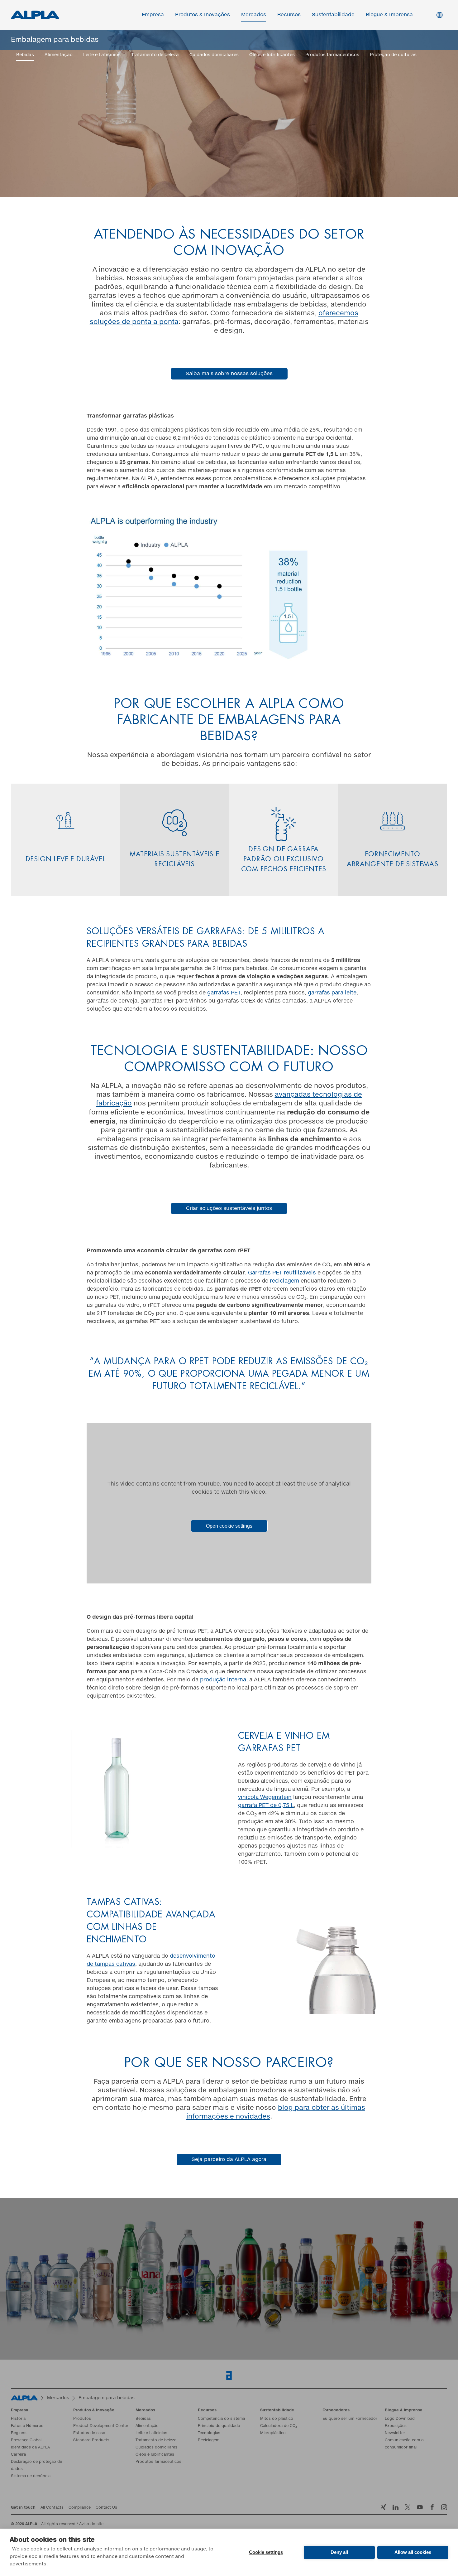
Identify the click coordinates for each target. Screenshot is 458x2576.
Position (242, 1287)
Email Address (80, 1235)
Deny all (339, 2552)
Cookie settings (266, 2552)
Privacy (78, 1313)
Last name (245, 1261)
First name (74, 1261)
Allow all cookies (413, 2552)
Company (73, 1287)
